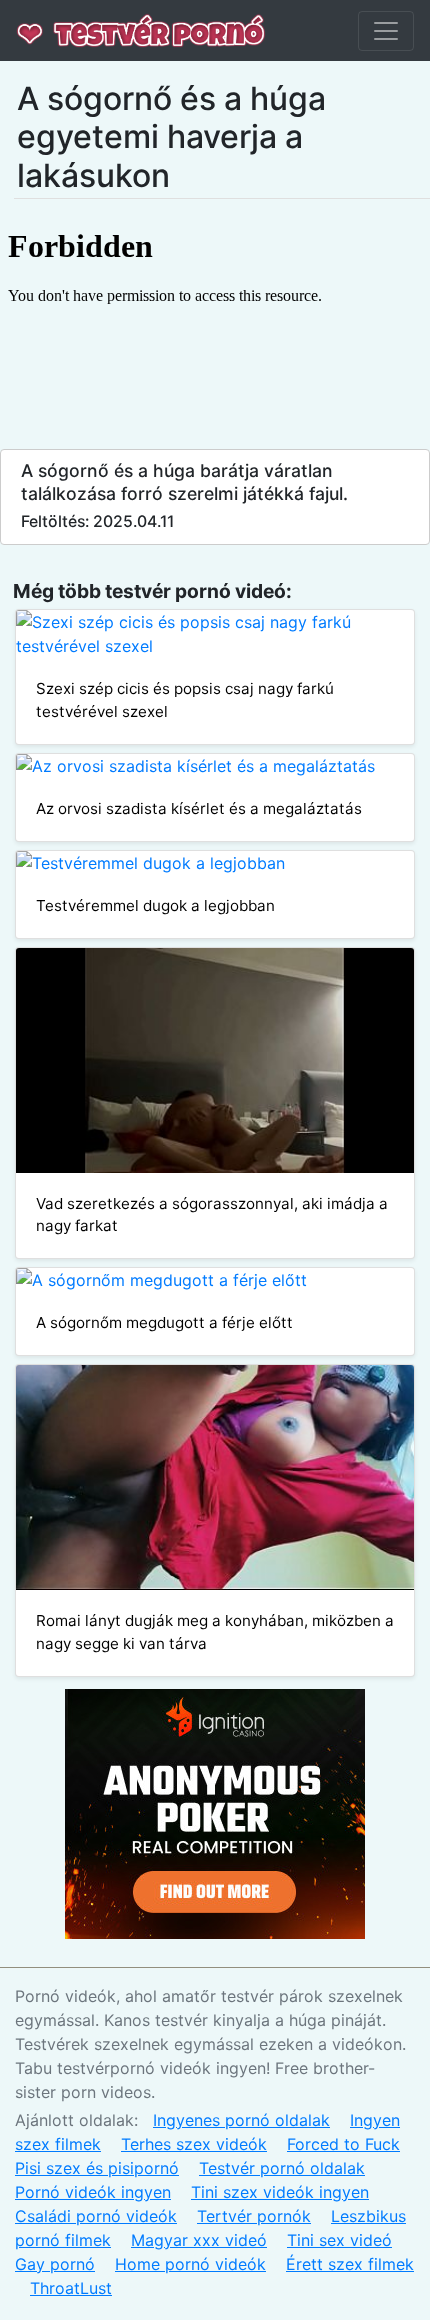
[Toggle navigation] (386, 31)
